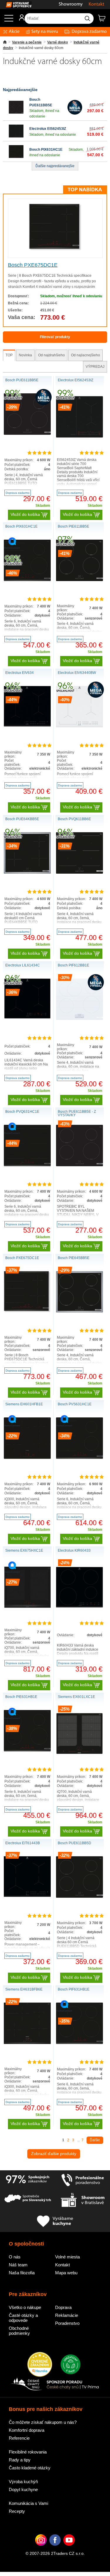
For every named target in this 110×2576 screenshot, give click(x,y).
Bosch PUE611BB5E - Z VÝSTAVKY (77, 1113)
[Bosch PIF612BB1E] (79, 1019)
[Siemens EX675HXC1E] (27, 1610)
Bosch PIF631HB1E (74, 1989)
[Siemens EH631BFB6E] (27, 2043)
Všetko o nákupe (25, 2307)
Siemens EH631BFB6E (24, 1989)
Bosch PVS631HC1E (75, 1404)
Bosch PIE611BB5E (73, 526)
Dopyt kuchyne (23, 2489)
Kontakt (96, 4)
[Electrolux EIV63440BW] (79, 726)
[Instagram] (41, 2549)
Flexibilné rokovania (28, 2452)
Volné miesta (67, 2257)
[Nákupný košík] (104, 21)
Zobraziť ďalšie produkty (54, 2154)
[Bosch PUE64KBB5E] (27, 872)
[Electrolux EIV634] (27, 725)
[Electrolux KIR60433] (79, 1610)
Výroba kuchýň (23, 2482)
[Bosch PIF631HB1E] (79, 2043)
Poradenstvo (67, 2323)
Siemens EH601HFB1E (24, 1404)
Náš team (18, 2265)
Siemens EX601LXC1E (76, 1697)
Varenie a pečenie (27, 42)
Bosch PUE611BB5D (75, 1843)
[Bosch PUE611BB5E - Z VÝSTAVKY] (79, 1165)
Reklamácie (67, 2315)
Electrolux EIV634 (20, 673)
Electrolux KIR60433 (74, 1550)
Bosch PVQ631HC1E (22, 1112)
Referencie (19, 2438)
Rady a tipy (20, 2460)
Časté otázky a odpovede (23, 2318)
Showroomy (71, 4)
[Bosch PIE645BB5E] (79, 1311)
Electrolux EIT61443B (23, 1843)
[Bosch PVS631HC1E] (79, 1458)
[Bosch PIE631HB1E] (27, 1750)
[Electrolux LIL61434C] (27, 1018)
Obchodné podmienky (19, 2331)
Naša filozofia (22, 2273)
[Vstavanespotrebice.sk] (16, 5)
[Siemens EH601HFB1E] (27, 1458)
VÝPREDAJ (95, 367)
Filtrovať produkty (55, 337)
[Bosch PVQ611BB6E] (79, 872)
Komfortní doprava (27, 2430)
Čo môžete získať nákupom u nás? (43, 2422)
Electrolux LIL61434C (23, 965)
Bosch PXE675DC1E (33, 265)
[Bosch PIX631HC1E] (16, 158)
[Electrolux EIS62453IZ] (16, 137)
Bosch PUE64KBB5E (22, 819)
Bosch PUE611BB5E (22, 380)
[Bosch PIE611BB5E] (79, 580)
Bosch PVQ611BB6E (74, 819)
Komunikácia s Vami (28, 2503)
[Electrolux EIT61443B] (27, 1896)
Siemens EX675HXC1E (24, 1550)
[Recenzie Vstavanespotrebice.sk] (40, 2365)
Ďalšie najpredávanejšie (55, 166)
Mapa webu (66, 2273)
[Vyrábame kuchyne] (55, 2222)
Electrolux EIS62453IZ (48, 129)
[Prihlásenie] (19, 20)
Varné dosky (58, 42)
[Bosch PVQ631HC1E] (27, 1165)
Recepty (17, 2511)
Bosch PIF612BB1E (73, 965)
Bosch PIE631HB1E (21, 1697)
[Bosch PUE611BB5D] (79, 1897)
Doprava (63, 2307)
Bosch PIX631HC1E (46, 150)
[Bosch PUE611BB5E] (16, 113)
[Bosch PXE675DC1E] (55, 249)
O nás (15, 2257)
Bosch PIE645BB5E (74, 1258)
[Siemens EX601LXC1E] (79, 1756)
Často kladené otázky (30, 2468)
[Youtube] (69, 2549)
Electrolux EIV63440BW (77, 673)
